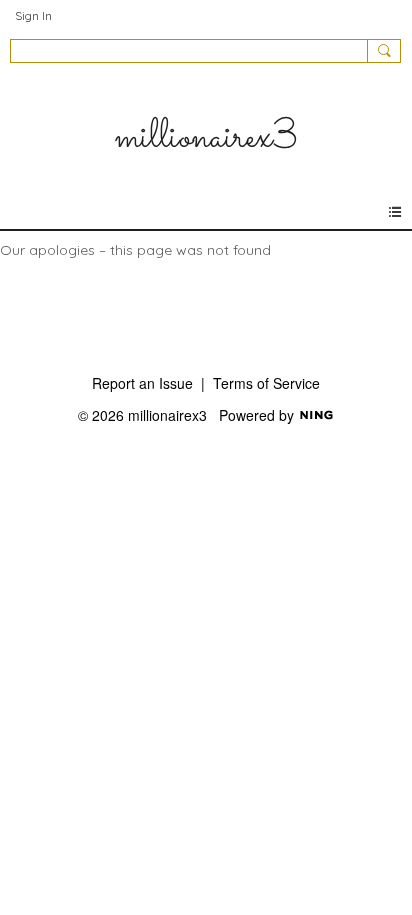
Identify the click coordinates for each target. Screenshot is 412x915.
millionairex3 (206, 138)
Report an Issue (142, 383)
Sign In (33, 15)
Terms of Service (266, 383)
